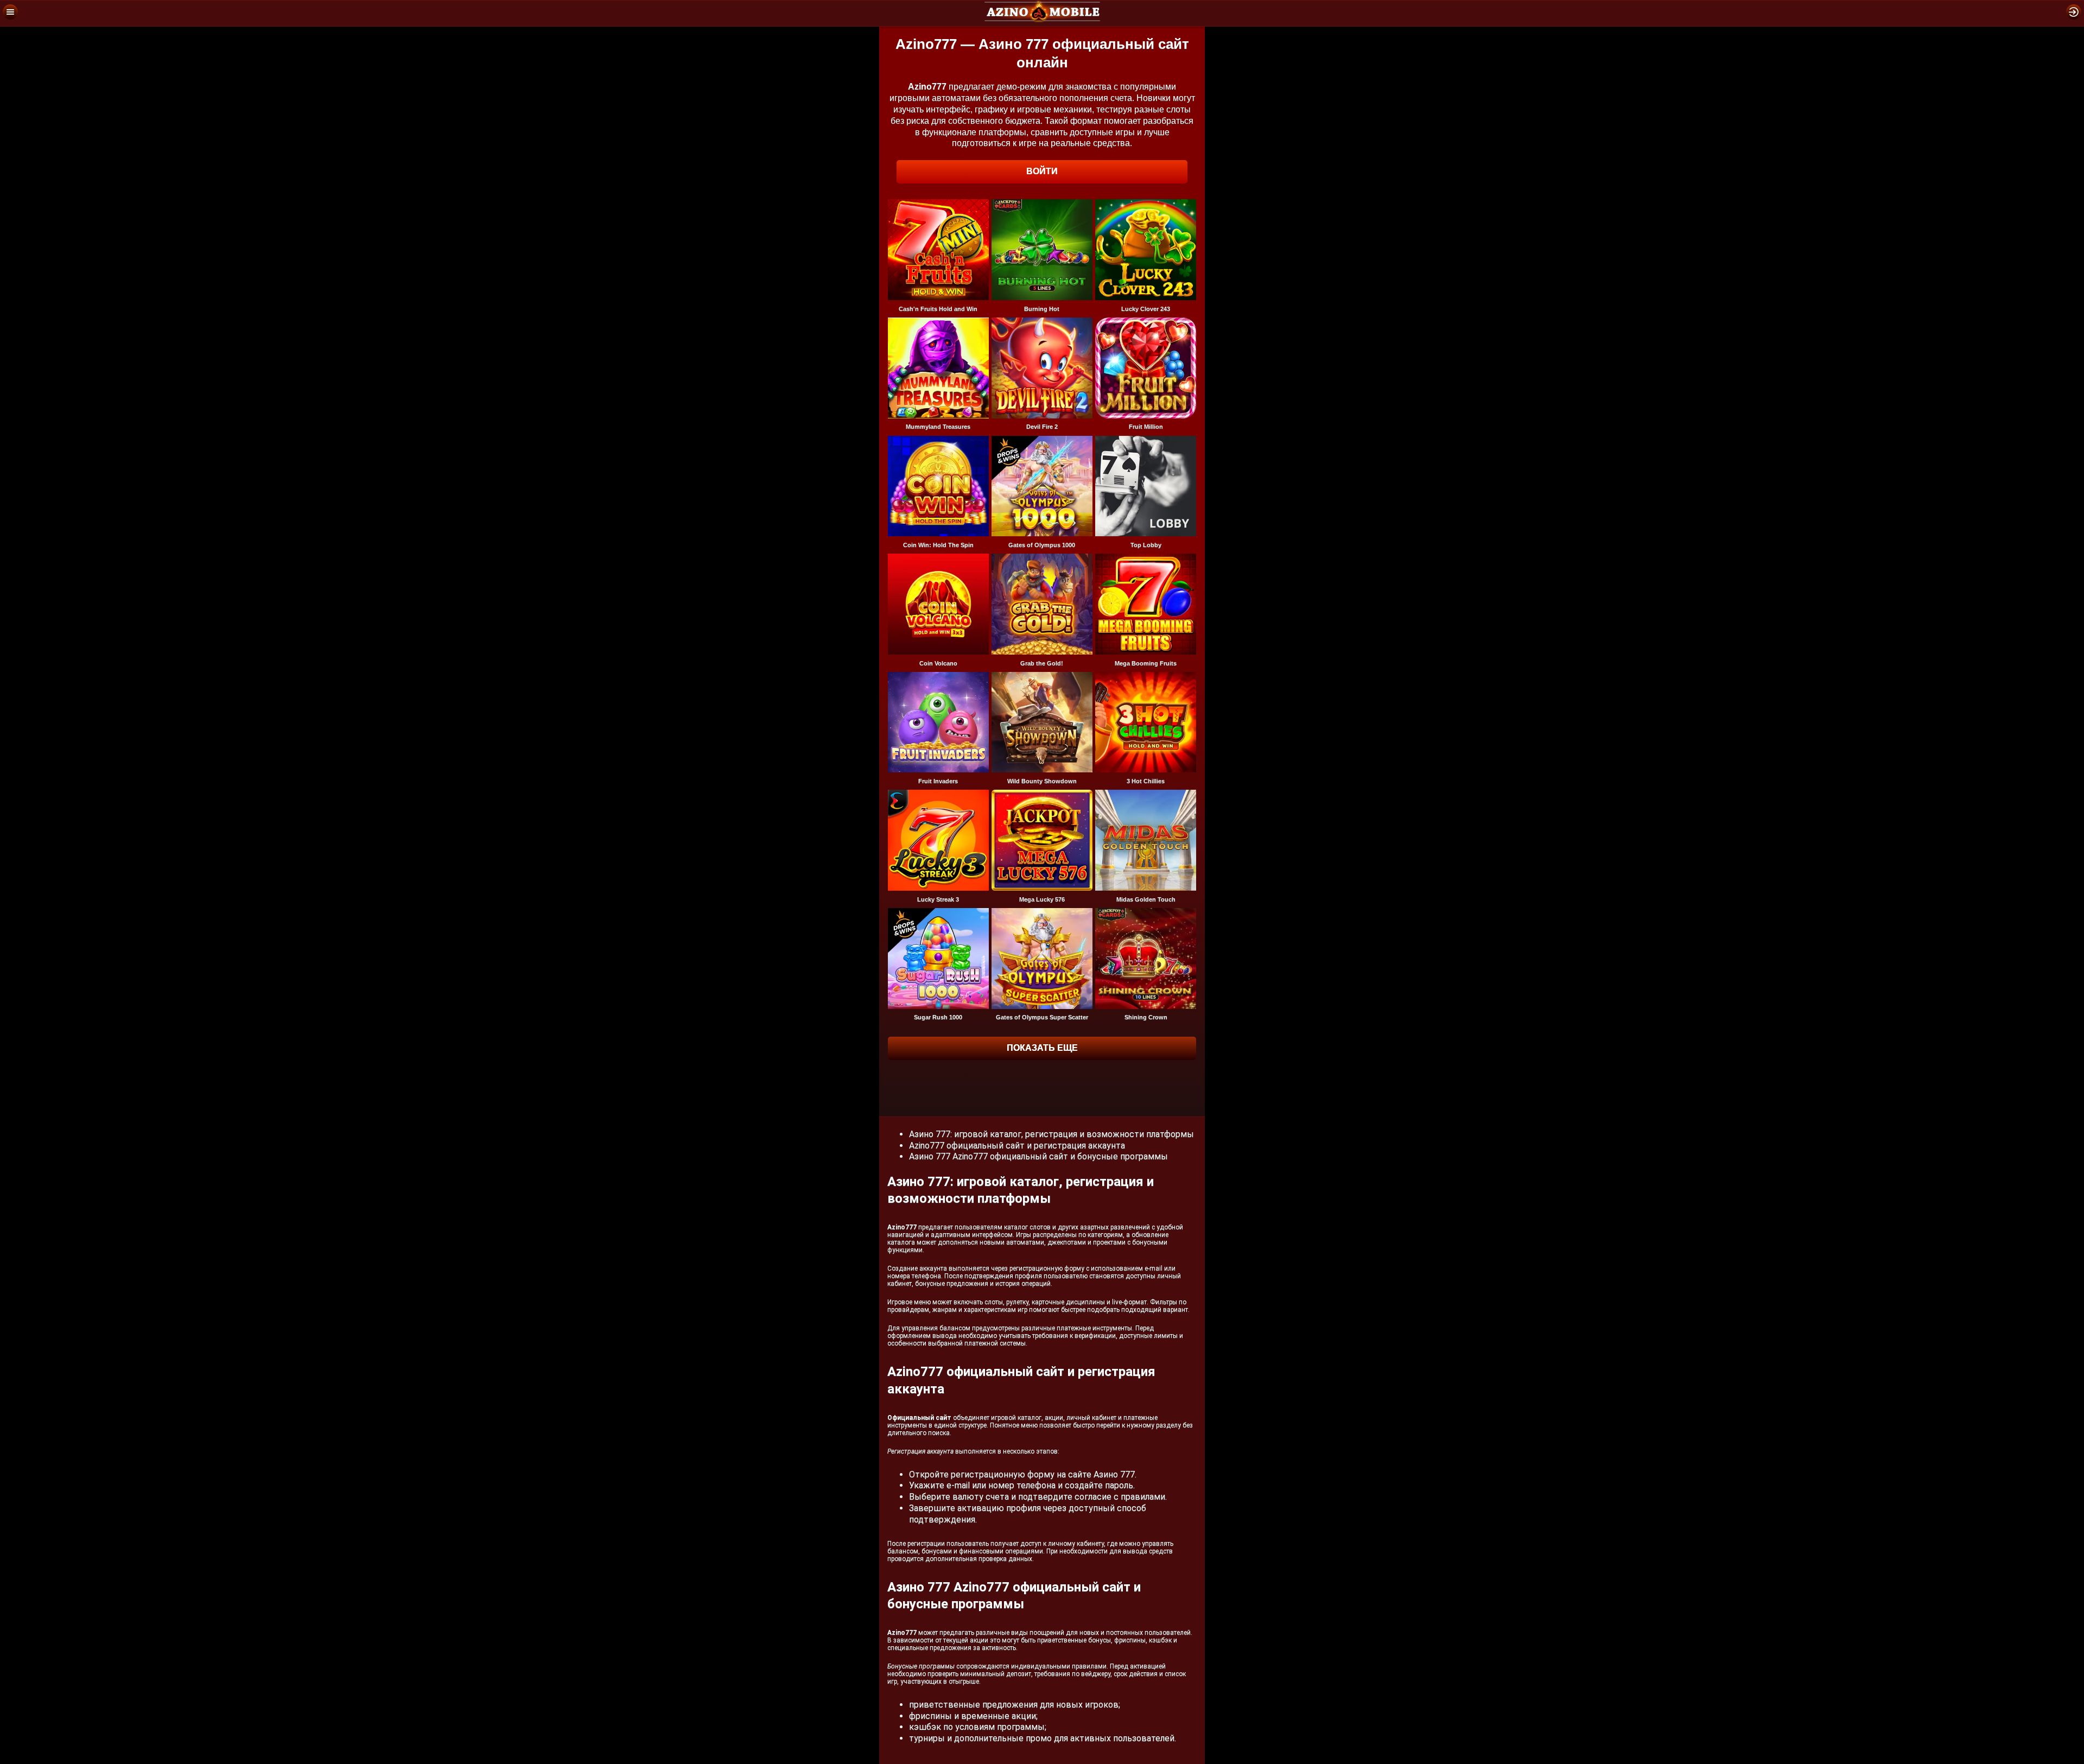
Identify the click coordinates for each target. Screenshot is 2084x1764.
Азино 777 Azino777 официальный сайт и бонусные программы (1038, 1156)
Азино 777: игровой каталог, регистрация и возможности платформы (1051, 1134)
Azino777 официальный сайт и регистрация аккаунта (1017, 1146)
